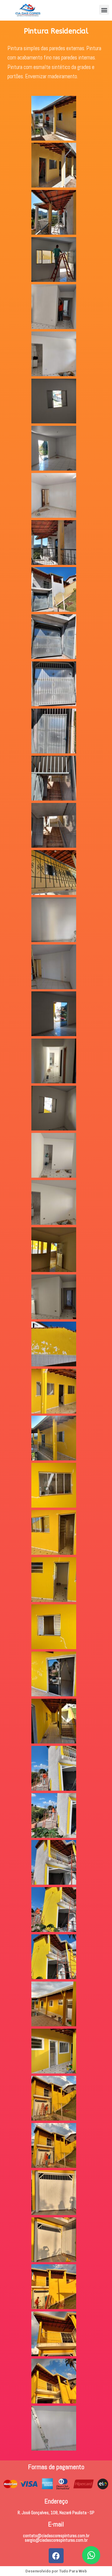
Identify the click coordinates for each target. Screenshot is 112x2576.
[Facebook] (56, 2556)
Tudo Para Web (73, 2571)
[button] (104, 10)
